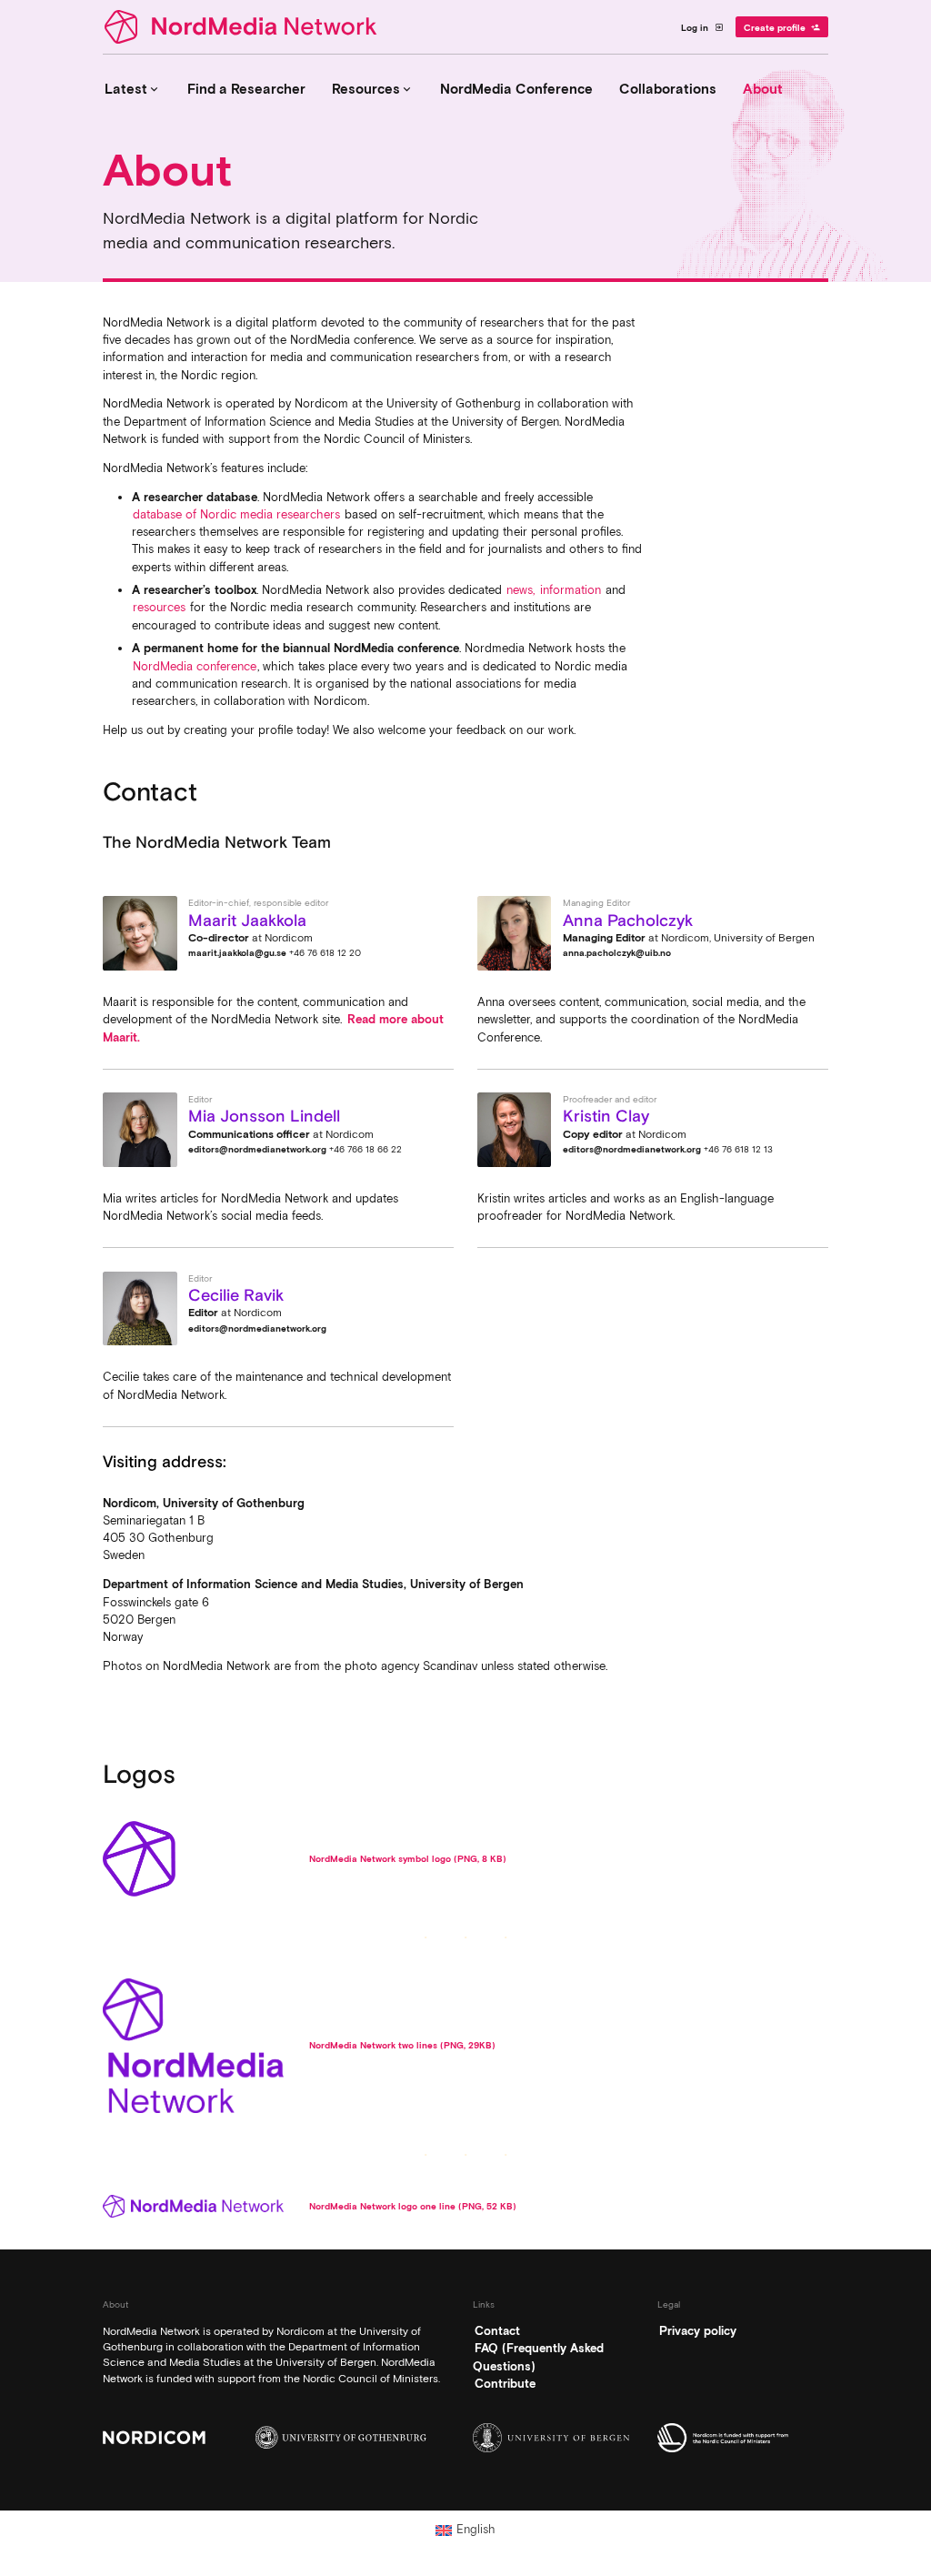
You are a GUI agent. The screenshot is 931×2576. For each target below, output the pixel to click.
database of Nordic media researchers (236, 514)
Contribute (505, 2384)
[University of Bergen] (558, 2438)
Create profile (782, 27)
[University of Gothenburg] (341, 2437)
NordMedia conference (195, 666)
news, (521, 590)
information (571, 590)
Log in (702, 27)
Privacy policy (698, 2331)
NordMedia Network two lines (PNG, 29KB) (402, 2045)
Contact (497, 2331)
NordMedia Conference (516, 89)
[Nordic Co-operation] (743, 2438)
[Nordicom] (188, 2437)
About (763, 89)
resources (159, 607)
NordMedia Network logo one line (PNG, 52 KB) (413, 2206)
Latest (133, 89)
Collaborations (668, 89)
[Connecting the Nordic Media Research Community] (244, 27)
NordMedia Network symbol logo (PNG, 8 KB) (408, 1858)
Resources (373, 89)
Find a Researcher (246, 89)
